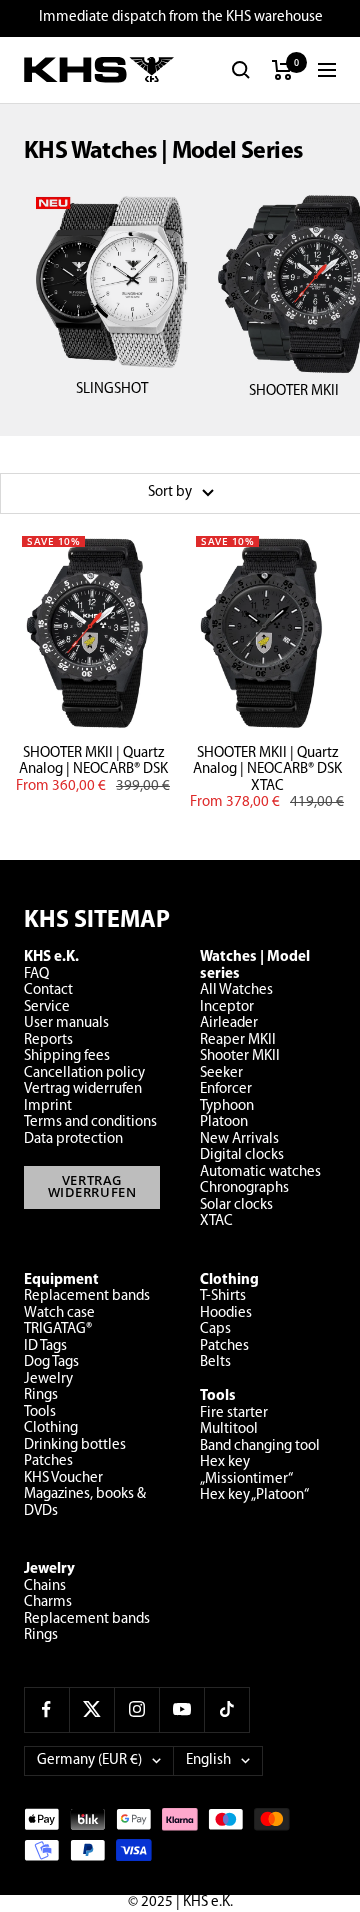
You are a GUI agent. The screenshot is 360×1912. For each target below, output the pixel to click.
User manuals (66, 1023)
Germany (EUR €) (89, 1760)
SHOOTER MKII (294, 391)
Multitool (229, 1429)
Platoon (224, 1122)
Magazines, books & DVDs (85, 1503)
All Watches (236, 990)
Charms (48, 1602)
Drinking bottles (75, 1445)
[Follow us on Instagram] (136, 1709)
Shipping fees (67, 1056)
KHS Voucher (63, 1478)
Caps (215, 1329)
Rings (41, 1395)
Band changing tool (260, 1446)
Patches (48, 1461)
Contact (48, 990)
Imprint (48, 1106)
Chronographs (244, 1188)
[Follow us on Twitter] (91, 1709)
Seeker (221, 1073)
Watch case (59, 1313)
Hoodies (226, 1313)
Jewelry (48, 1379)
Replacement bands (87, 1296)
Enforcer (226, 1089)
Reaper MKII (238, 1040)
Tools (40, 1412)
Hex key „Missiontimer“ (246, 1471)
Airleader (229, 1023)
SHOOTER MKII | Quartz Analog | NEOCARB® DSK (93, 762)
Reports (48, 1040)
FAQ (36, 974)
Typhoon (227, 1106)
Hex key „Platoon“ (254, 1495)
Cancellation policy (84, 1073)
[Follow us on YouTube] (181, 1709)
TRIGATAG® (58, 1329)
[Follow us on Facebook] (46, 1709)
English (208, 1760)
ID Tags (45, 1346)
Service (47, 1007)
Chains (45, 1586)
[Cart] (282, 70)
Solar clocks (236, 1205)
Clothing (51, 1428)
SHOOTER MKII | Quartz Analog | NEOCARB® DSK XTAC (267, 770)
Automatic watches (260, 1172)
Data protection (73, 1139)
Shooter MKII (240, 1056)
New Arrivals (239, 1139)
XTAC (216, 1221)
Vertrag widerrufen (83, 1089)
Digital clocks (242, 1155)
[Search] (241, 70)
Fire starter (234, 1413)
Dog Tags (51, 1362)
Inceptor (227, 1007)
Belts (215, 1362)
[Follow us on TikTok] (226, 1709)
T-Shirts (223, 1296)
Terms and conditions (90, 1122)
